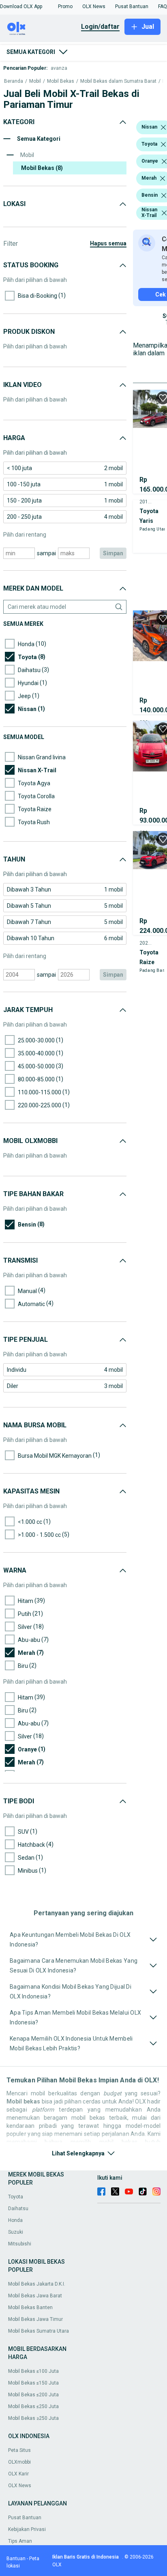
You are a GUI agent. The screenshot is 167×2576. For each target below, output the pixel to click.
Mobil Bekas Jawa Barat (35, 2296)
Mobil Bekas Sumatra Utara (39, 2331)
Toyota (16, 2197)
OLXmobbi (19, 2462)
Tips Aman (20, 2541)
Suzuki (16, 2232)
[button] (21, 6)
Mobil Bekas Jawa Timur (35, 2319)
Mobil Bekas (61, 81)
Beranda (14, 81)
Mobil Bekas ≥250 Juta (33, 2418)
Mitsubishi (20, 2244)
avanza (59, 68)
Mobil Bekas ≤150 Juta (33, 2383)
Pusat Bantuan (25, 2518)
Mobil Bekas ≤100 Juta (33, 2371)
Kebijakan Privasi (27, 2529)
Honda (15, 2220)
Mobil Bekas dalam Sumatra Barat (118, 81)
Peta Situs (19, 2450)
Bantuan (16, 2559)
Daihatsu (18, 2209)
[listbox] (163, 127)
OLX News (20, 2486)
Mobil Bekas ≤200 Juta (33, 2395)
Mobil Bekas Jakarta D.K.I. (37, 2284)
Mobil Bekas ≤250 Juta (33, 2406)
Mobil (35, 81)
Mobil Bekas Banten (30, 2307)
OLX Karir (18, 2474)
